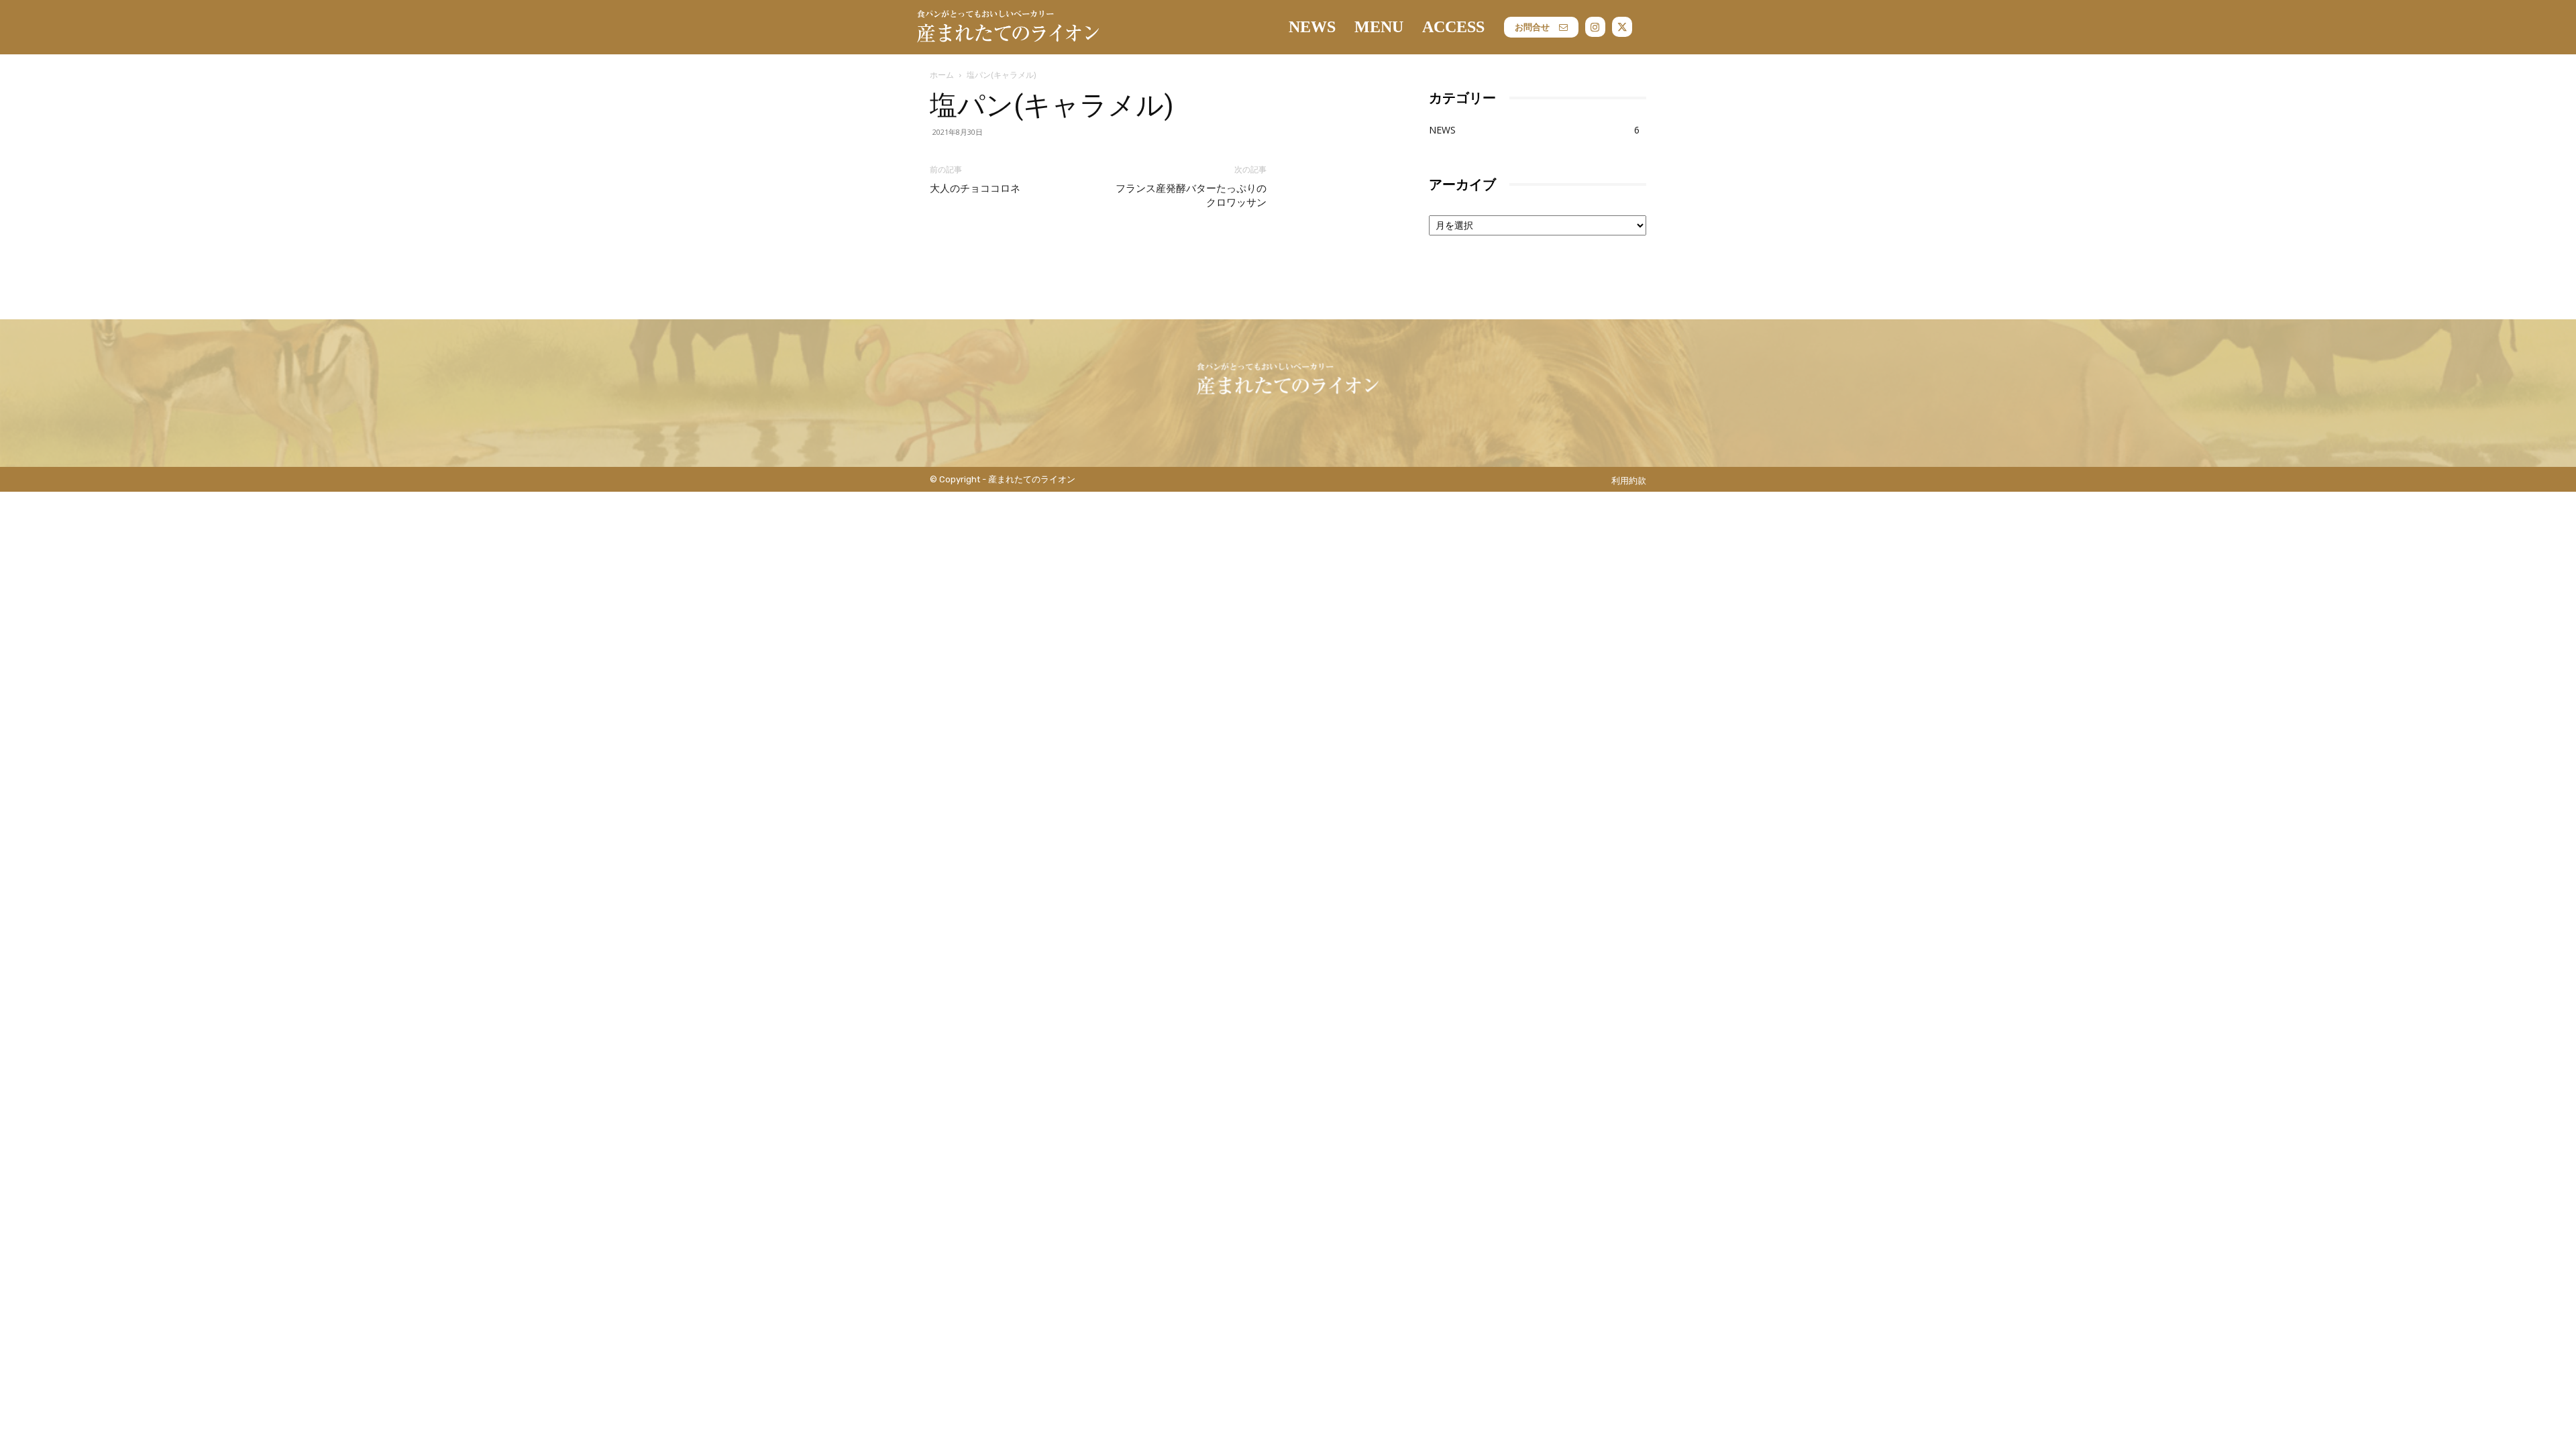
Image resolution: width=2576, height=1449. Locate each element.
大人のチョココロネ (975, 189)
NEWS (1442, 130)
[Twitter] (1622, 27)
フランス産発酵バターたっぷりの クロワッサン (1191, 196)
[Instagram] (1595, 27)
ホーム (942, 75)
